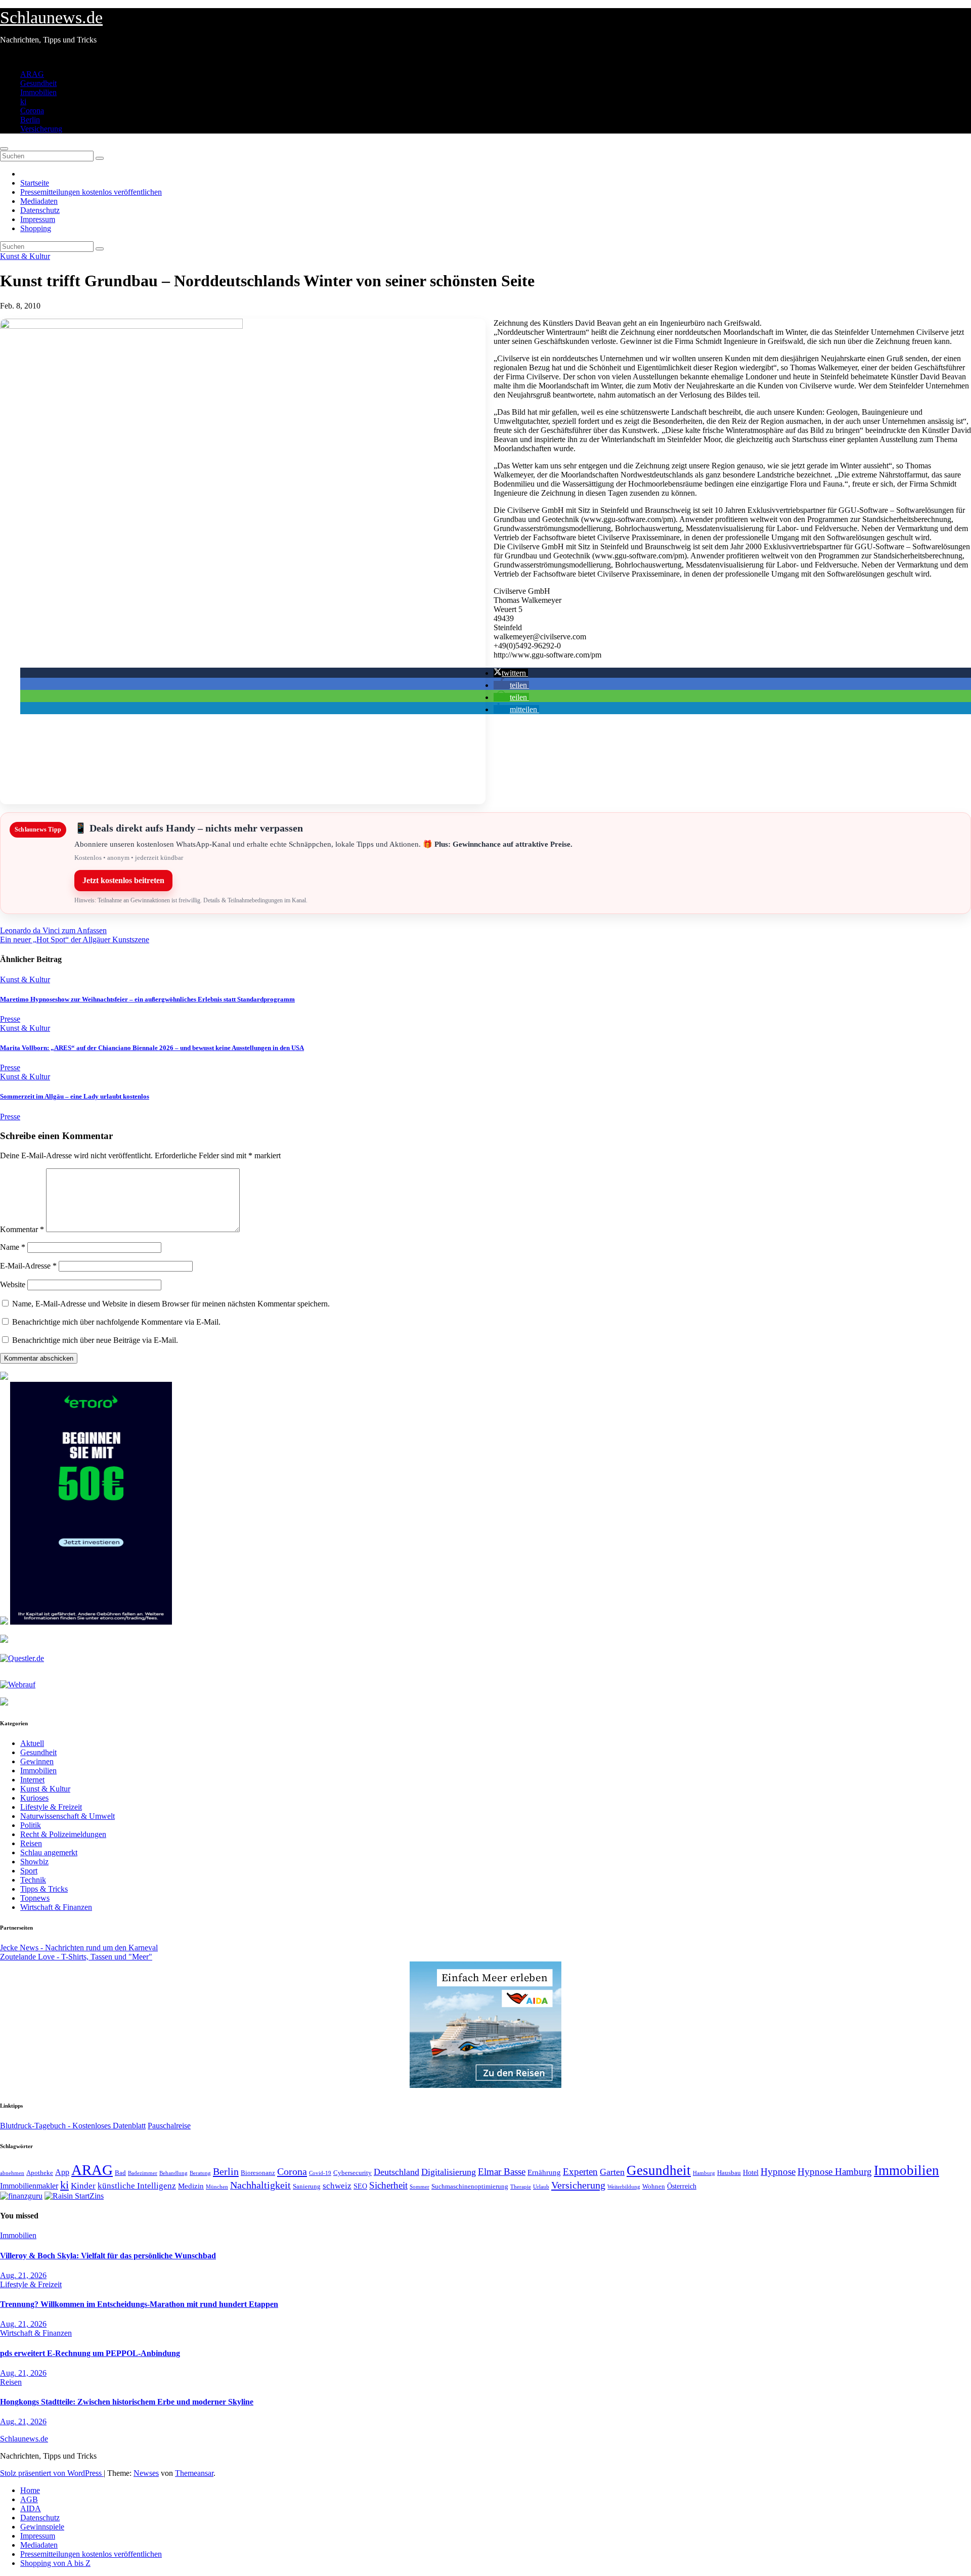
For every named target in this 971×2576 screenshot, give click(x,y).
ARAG (32, 74)
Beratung (200, 2173)
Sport (29, 1871)
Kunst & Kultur (25, 256)
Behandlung (173, 2173)
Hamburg (704, 2173)
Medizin (191, 2186)
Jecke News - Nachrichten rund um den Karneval (79, 1948)
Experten (580, 2172)
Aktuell (32, 1743)
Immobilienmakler (29, 2186)
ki (23, 101)
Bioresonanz (258, 2173)
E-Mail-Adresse (28, 1266)
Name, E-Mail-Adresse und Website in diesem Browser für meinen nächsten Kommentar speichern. (171, 1304)
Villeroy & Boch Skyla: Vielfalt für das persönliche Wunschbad (108, 2256)
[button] (511, 673)
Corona (32, 111)
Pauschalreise (169, 2126)
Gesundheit (38, 83)
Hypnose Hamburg (835, 2172)
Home (30, 2490)
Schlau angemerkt (49, 1852)
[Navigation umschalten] (4, 149)
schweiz (337, 2186)
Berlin (30, 120)
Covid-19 (320, 2173)
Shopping (36, 228)
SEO (360, 2186)
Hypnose (778, 2172)
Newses (146, 2473)
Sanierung (307, 2186)
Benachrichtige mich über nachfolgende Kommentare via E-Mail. (116, 1322)
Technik (33, 1880)
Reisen (31, 1843)
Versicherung (41, 129)
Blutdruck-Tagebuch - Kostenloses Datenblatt (73, 2126)
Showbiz (34, 1862)
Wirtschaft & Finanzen (56, 1907)
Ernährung (544, 2172)
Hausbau (729, 2173)
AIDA (31, 2508)
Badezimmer (143, 2173)
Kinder (83, 2186)
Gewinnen (37, 1761)
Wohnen (654, 2187)
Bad (120, 2173)
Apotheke (40, 2173)
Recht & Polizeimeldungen (63, 1834)
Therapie (521, 2187)
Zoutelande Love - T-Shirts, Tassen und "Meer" (76, 1957)
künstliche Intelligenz (137, 2186)
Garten (612, 2172)
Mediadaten (39, 201)
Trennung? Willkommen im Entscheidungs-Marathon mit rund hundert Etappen (139, 2304)
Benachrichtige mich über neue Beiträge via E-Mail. (95, 1340)
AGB (29, 2499)
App (62, 2172)
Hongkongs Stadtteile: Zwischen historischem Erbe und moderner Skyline (127, 2402)
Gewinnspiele (42, 2527)
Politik (31, 1825)
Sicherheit (388, 2185)
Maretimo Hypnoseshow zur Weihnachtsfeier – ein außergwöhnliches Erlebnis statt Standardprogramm (147, 999)
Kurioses (34, 1798)
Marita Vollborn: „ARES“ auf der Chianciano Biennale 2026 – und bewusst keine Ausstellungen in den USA (152, 1048)
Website (13, 1284)
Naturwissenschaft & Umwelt (68, 1816)
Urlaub (541, 2187)
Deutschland (396, 2172)
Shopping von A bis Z (55, 2563)
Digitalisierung (449, 2172)
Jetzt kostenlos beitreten (123, 880)
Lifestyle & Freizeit (51, 1807)
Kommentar (22, 1229)
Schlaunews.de (51, 17)
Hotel (751, 2173)
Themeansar (194, 2473)
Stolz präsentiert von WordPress (52, 2473)
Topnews (35, 1898)
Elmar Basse (502, 2172)
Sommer (420, 2187)
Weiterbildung (624, 2187)
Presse (10, 1019)
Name (13, 1247)
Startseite (35, 183)
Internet (32, 1780)
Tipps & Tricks (44, 1889)
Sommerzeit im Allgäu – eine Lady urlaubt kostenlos (75, 1096)
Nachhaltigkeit (260, 2185)
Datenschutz (40, 210)
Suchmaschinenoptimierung (470, 2187)
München (217, 2187)
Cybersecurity (352, 2173)
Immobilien (38, 92)
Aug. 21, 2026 (23, 2275)
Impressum (38, 219)
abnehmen (12, 2173)
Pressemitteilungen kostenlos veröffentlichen (91, 192)
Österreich (682, 2186)
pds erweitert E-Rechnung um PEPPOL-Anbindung (90, 2353)
